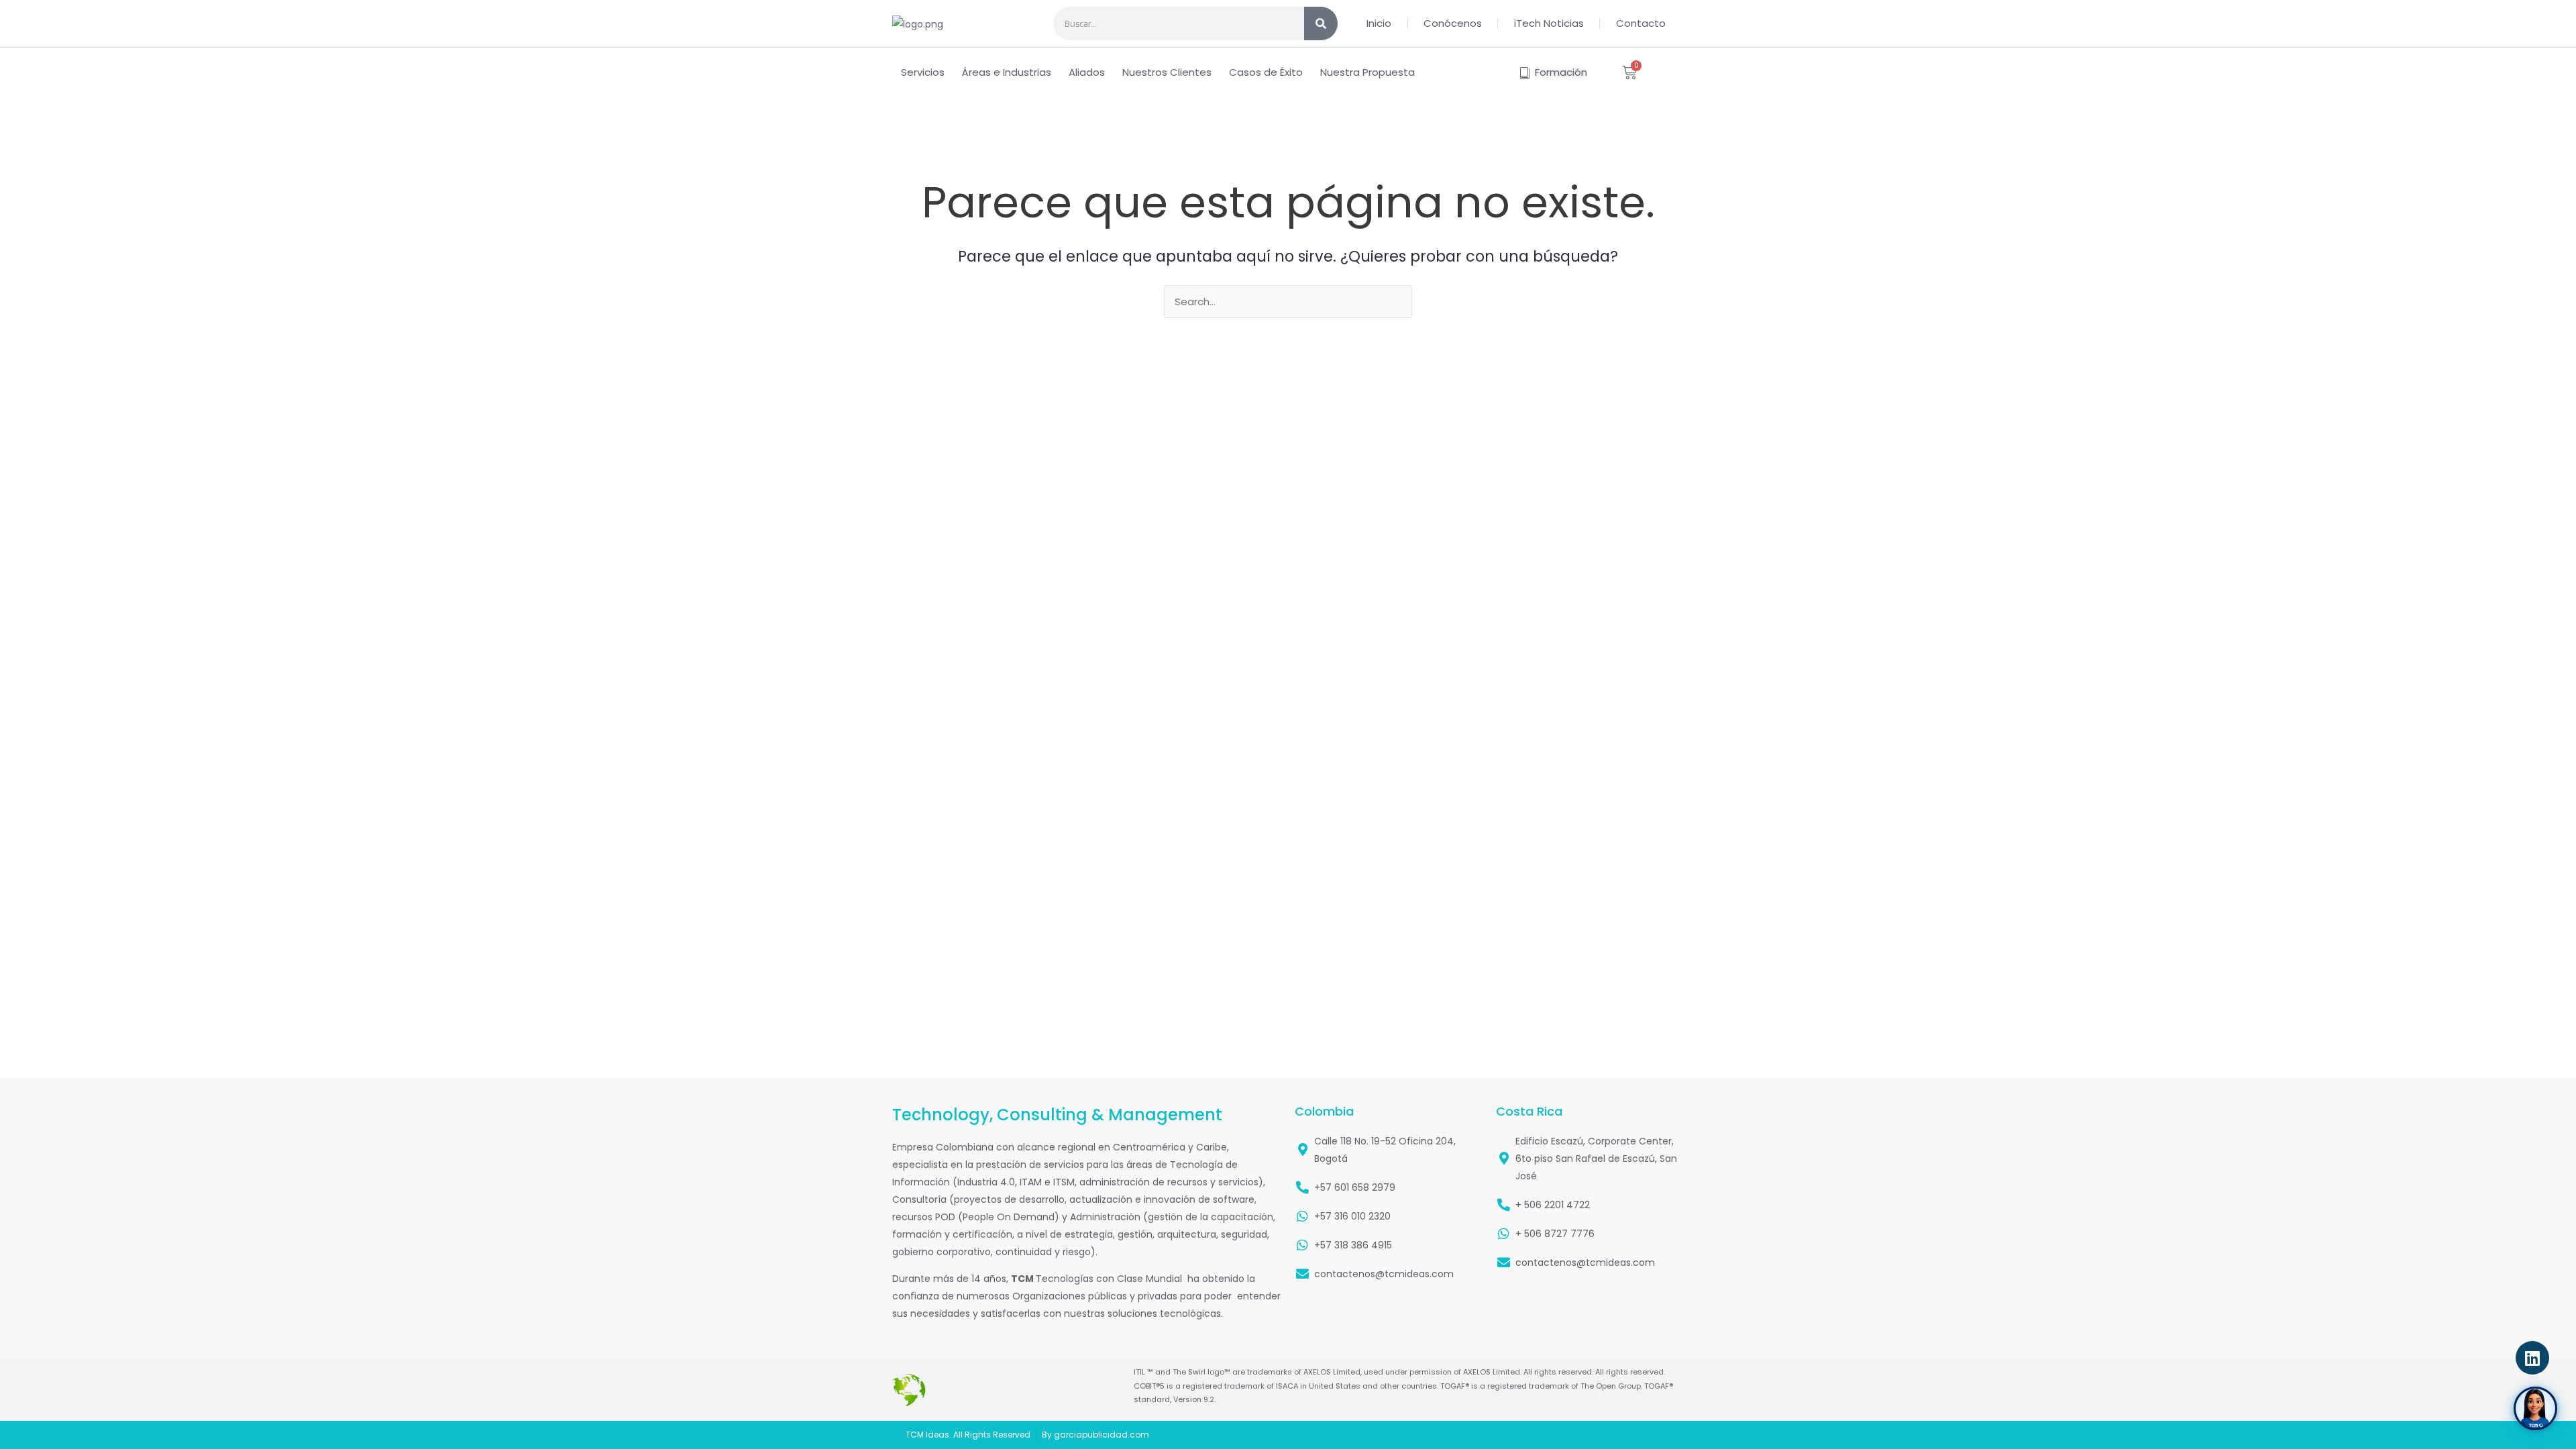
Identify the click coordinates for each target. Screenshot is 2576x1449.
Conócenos (1453, 23)
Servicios (923, 72)
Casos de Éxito (1266, 72)
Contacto (1641, 23)
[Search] (1321, 23)
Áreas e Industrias (1007, 72)
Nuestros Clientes (1167, 72)
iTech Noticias (1549, 23)
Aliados (1087, 72)
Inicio (1379, 23)
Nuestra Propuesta (1367, 72)
